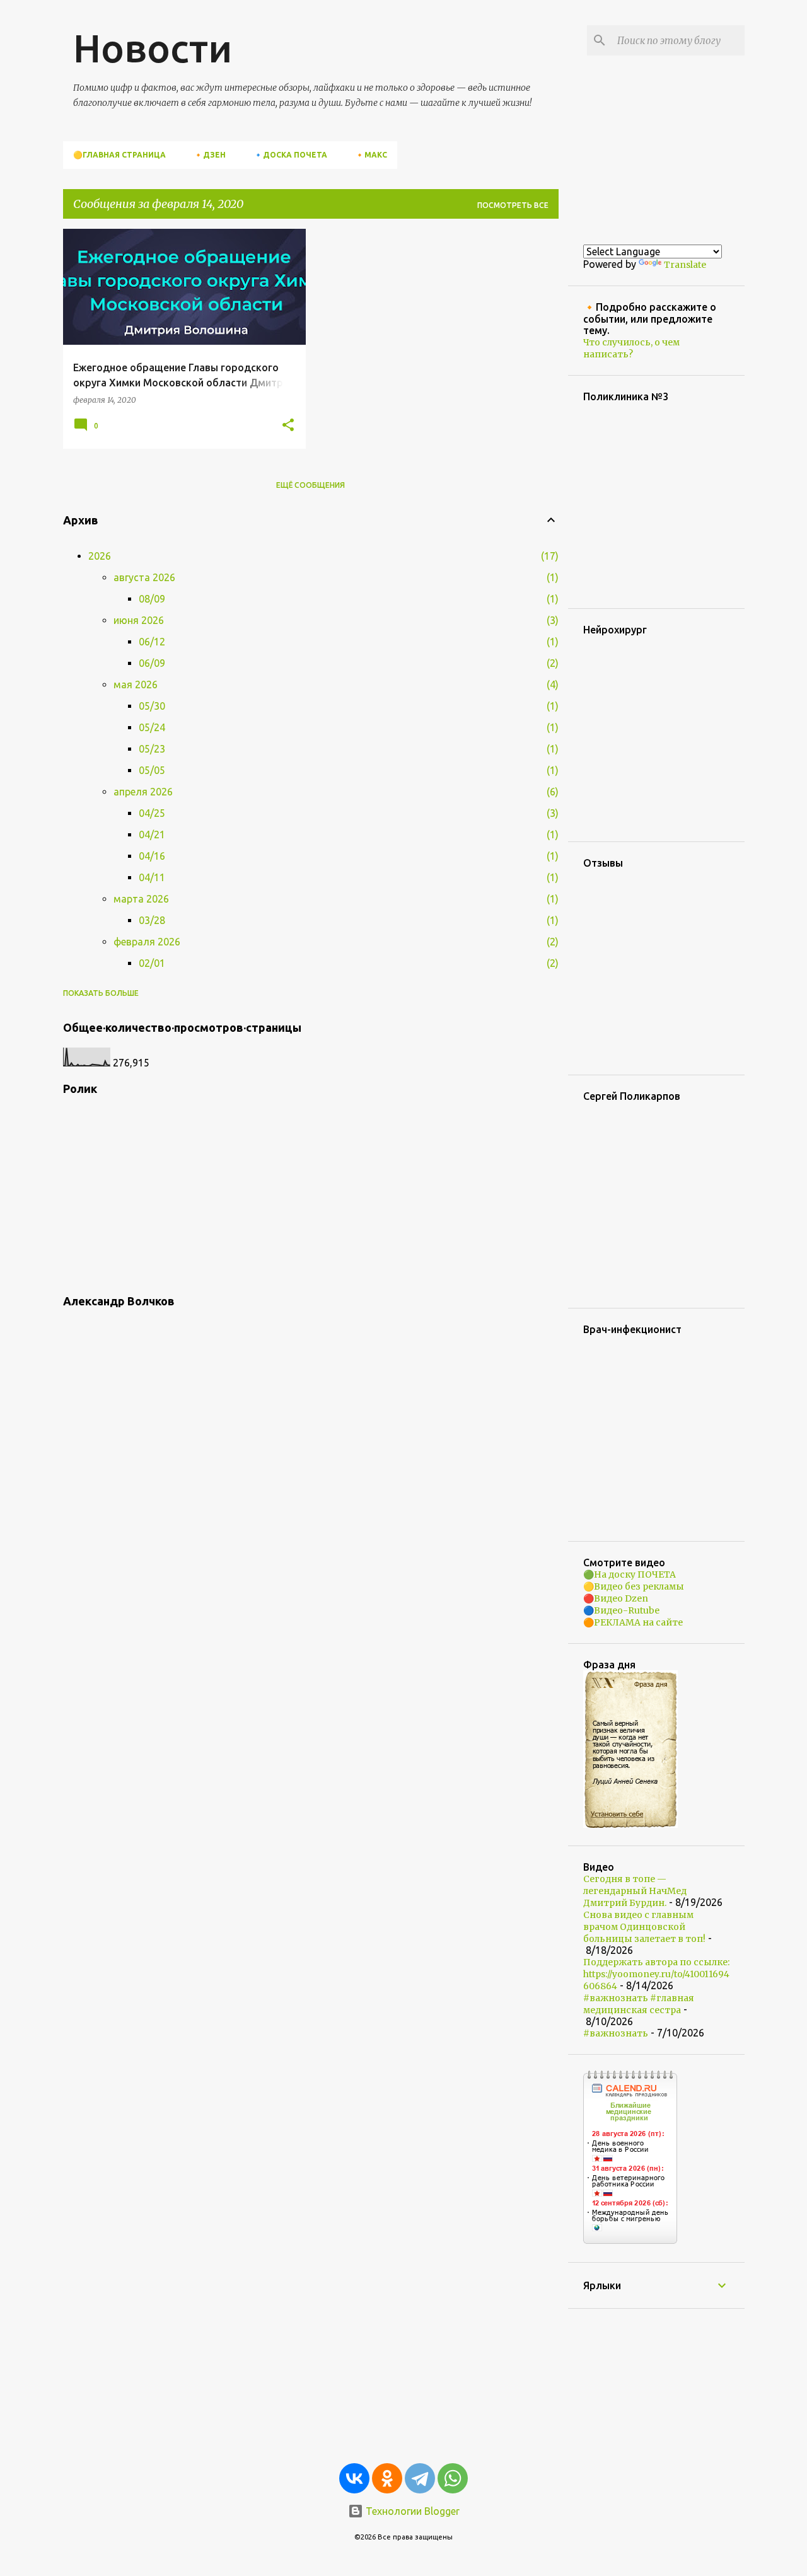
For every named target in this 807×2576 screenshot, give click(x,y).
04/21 (152, 835)
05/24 (152, 727)
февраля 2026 (147, 942)
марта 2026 (141, 899)
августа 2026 (144, 577)
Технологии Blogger (411, 2511)
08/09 (152, 599)
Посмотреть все (513, 205)
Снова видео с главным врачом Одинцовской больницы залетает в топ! (644, 1927)
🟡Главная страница (119, 155)
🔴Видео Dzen (616, 1598)
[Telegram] (420, 2478)
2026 (100, 556)
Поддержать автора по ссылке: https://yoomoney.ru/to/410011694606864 (656, 1974)
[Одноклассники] (387, 2478)
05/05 (152, 770)
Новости (153, 48)
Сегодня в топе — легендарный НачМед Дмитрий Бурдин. (635, 1891)
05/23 (152, 749)
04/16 (152, 856)
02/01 (152, 963)
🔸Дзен (210, 155)
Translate (685, 265)
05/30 (152, 706)
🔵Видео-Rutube (621, 1610)
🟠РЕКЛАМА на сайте (633, 1622)
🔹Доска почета (290, 155)
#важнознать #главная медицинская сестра (639, 2004)
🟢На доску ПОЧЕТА (630, 1574)
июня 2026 (139, 620)
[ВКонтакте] (354, 2478)
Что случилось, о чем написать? (631, 348)
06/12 (152, 642)
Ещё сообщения (311, 485)
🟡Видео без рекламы (634, 1586)
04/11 (152, 877)
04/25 (152, 813)
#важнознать (616, 2033)
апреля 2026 (143, 792)
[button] (288, 425)
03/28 (152, 920)
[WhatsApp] (453, 2478)
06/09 (152, 663)
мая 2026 (136, 684)
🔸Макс (371, 155)
